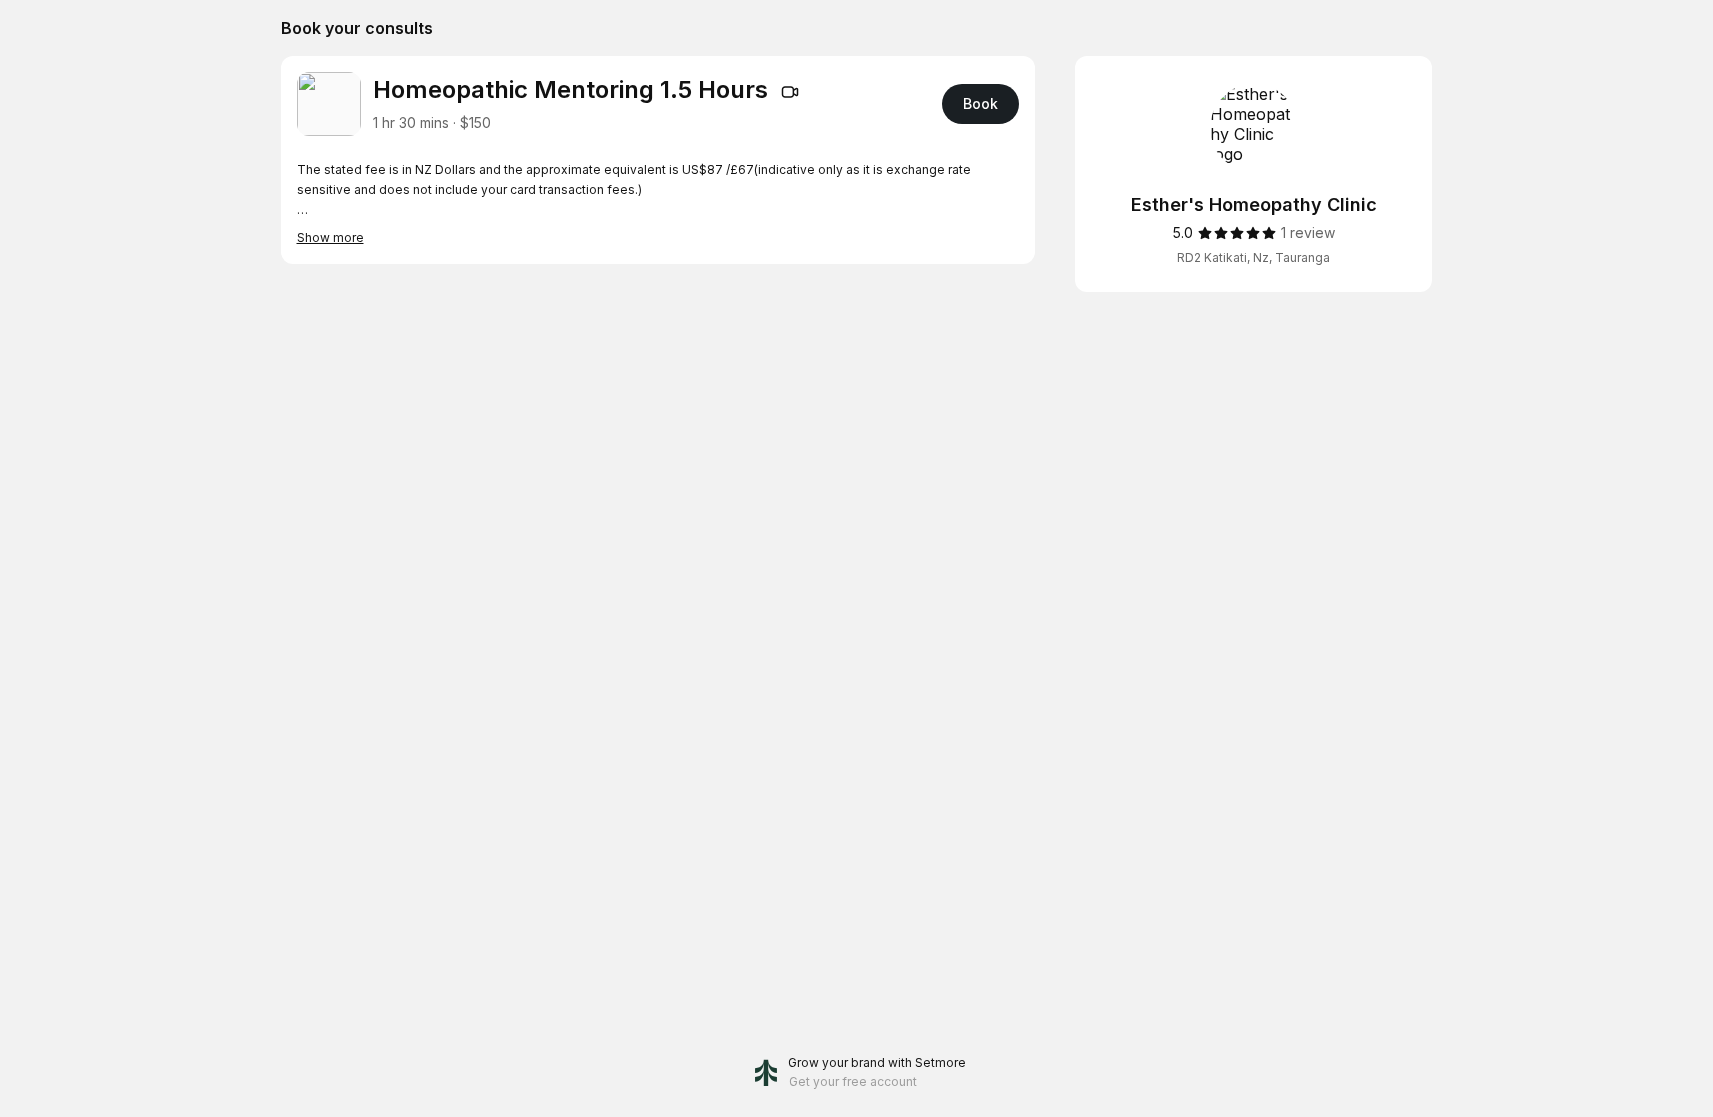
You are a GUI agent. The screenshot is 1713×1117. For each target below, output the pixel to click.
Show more (330, 237)
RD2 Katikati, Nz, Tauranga (1253, 257)
